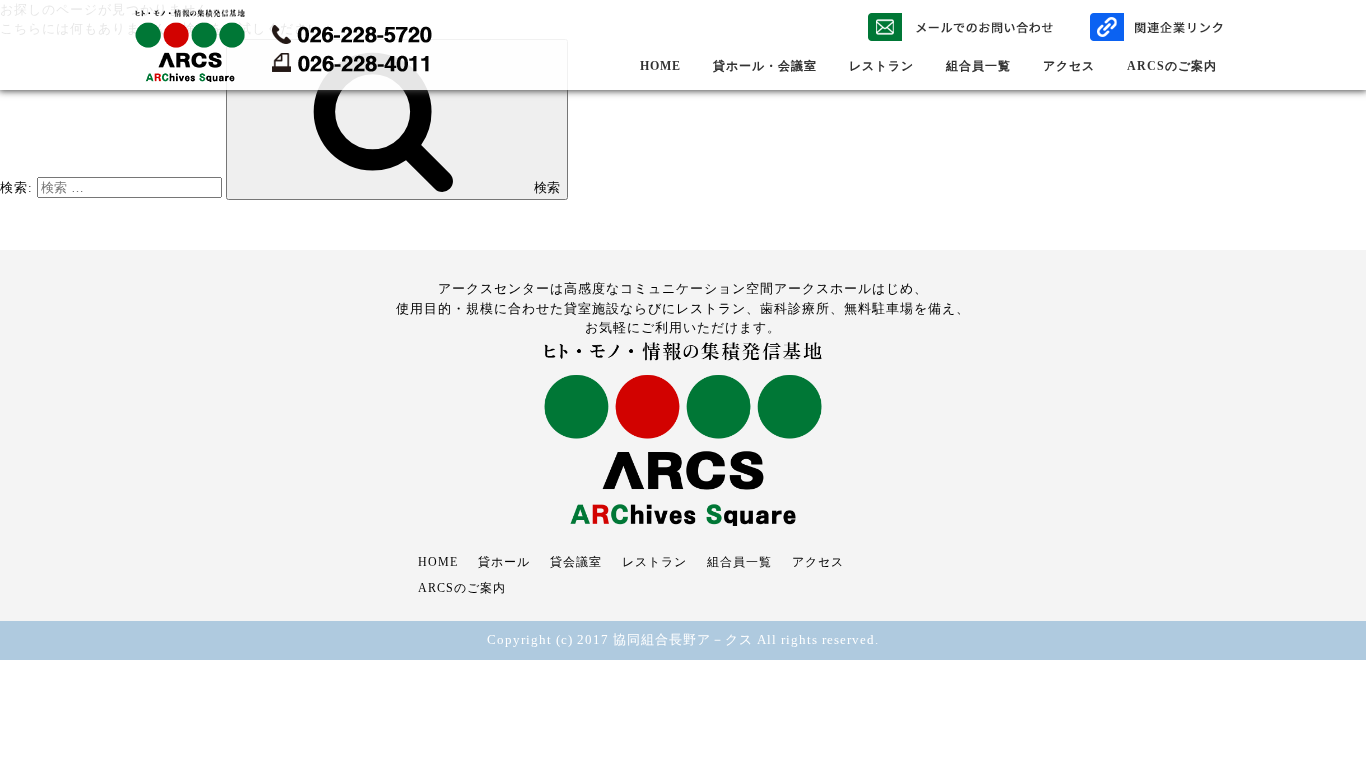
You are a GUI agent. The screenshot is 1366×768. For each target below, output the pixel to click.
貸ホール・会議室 (765, 66)
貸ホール (504, 562)
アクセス (1069, 66)
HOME (660, 66)
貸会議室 (576, 562)
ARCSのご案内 (1172, 66)
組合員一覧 (978, 66)
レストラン (881, 66)
